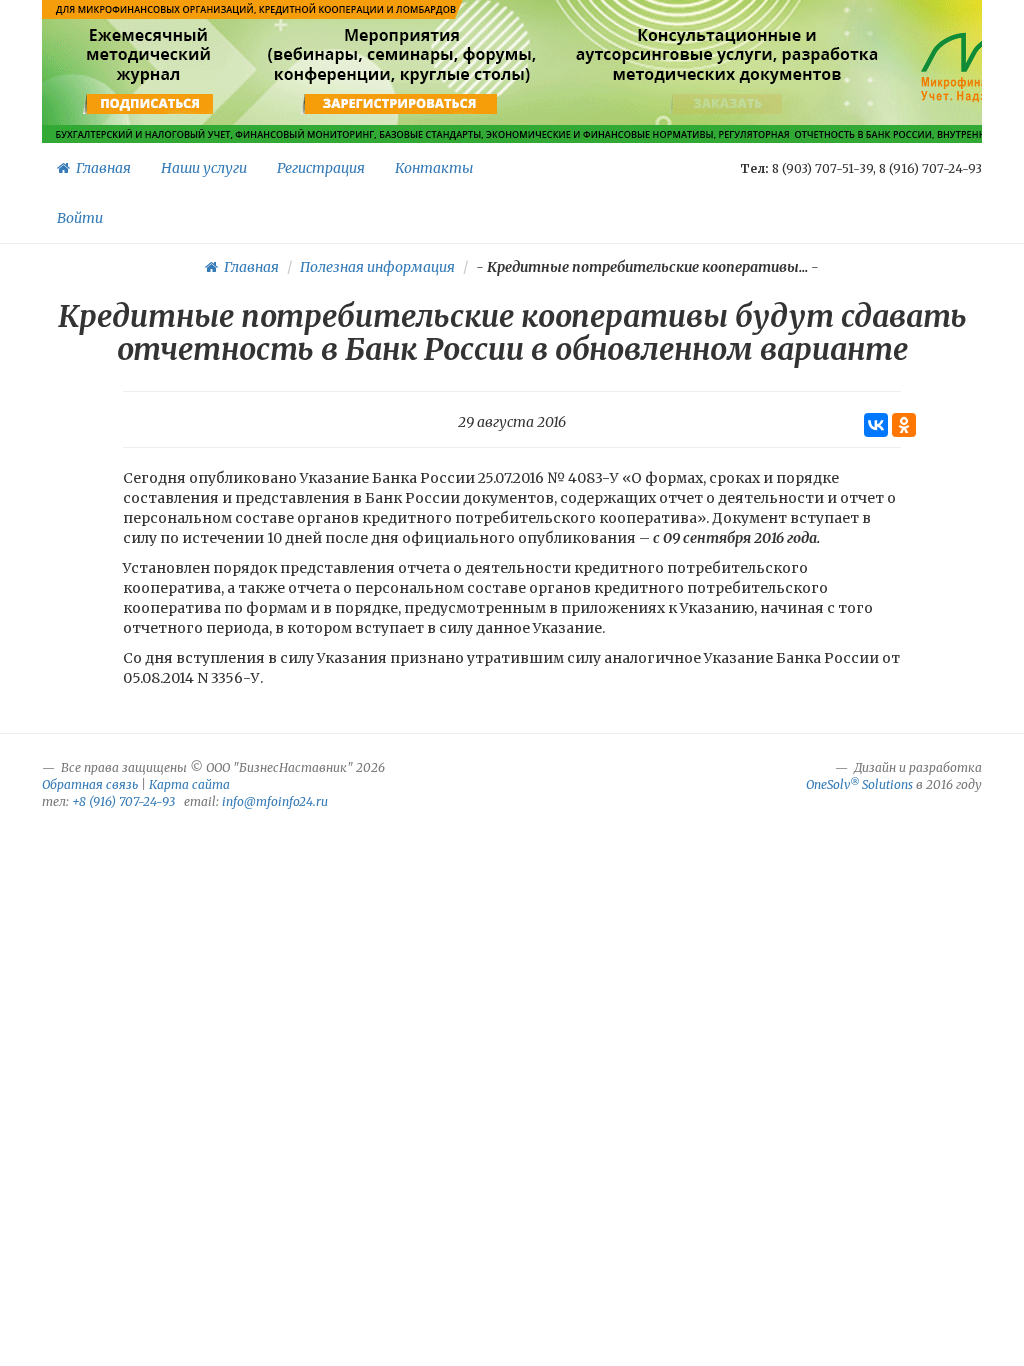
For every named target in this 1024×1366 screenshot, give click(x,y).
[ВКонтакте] (876, 425)
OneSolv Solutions (859, 784)
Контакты (434, 168)
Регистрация (321, 168)
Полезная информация (377, 267)
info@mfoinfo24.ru (275, 801)
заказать (727, 104)
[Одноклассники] (904, 425)
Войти (80, 218)
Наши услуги (204, 168)
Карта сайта (189, 784)
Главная (100, 168)
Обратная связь (90, 784)
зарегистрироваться (399, 104)
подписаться (150, 104)
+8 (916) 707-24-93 (123, 801)
